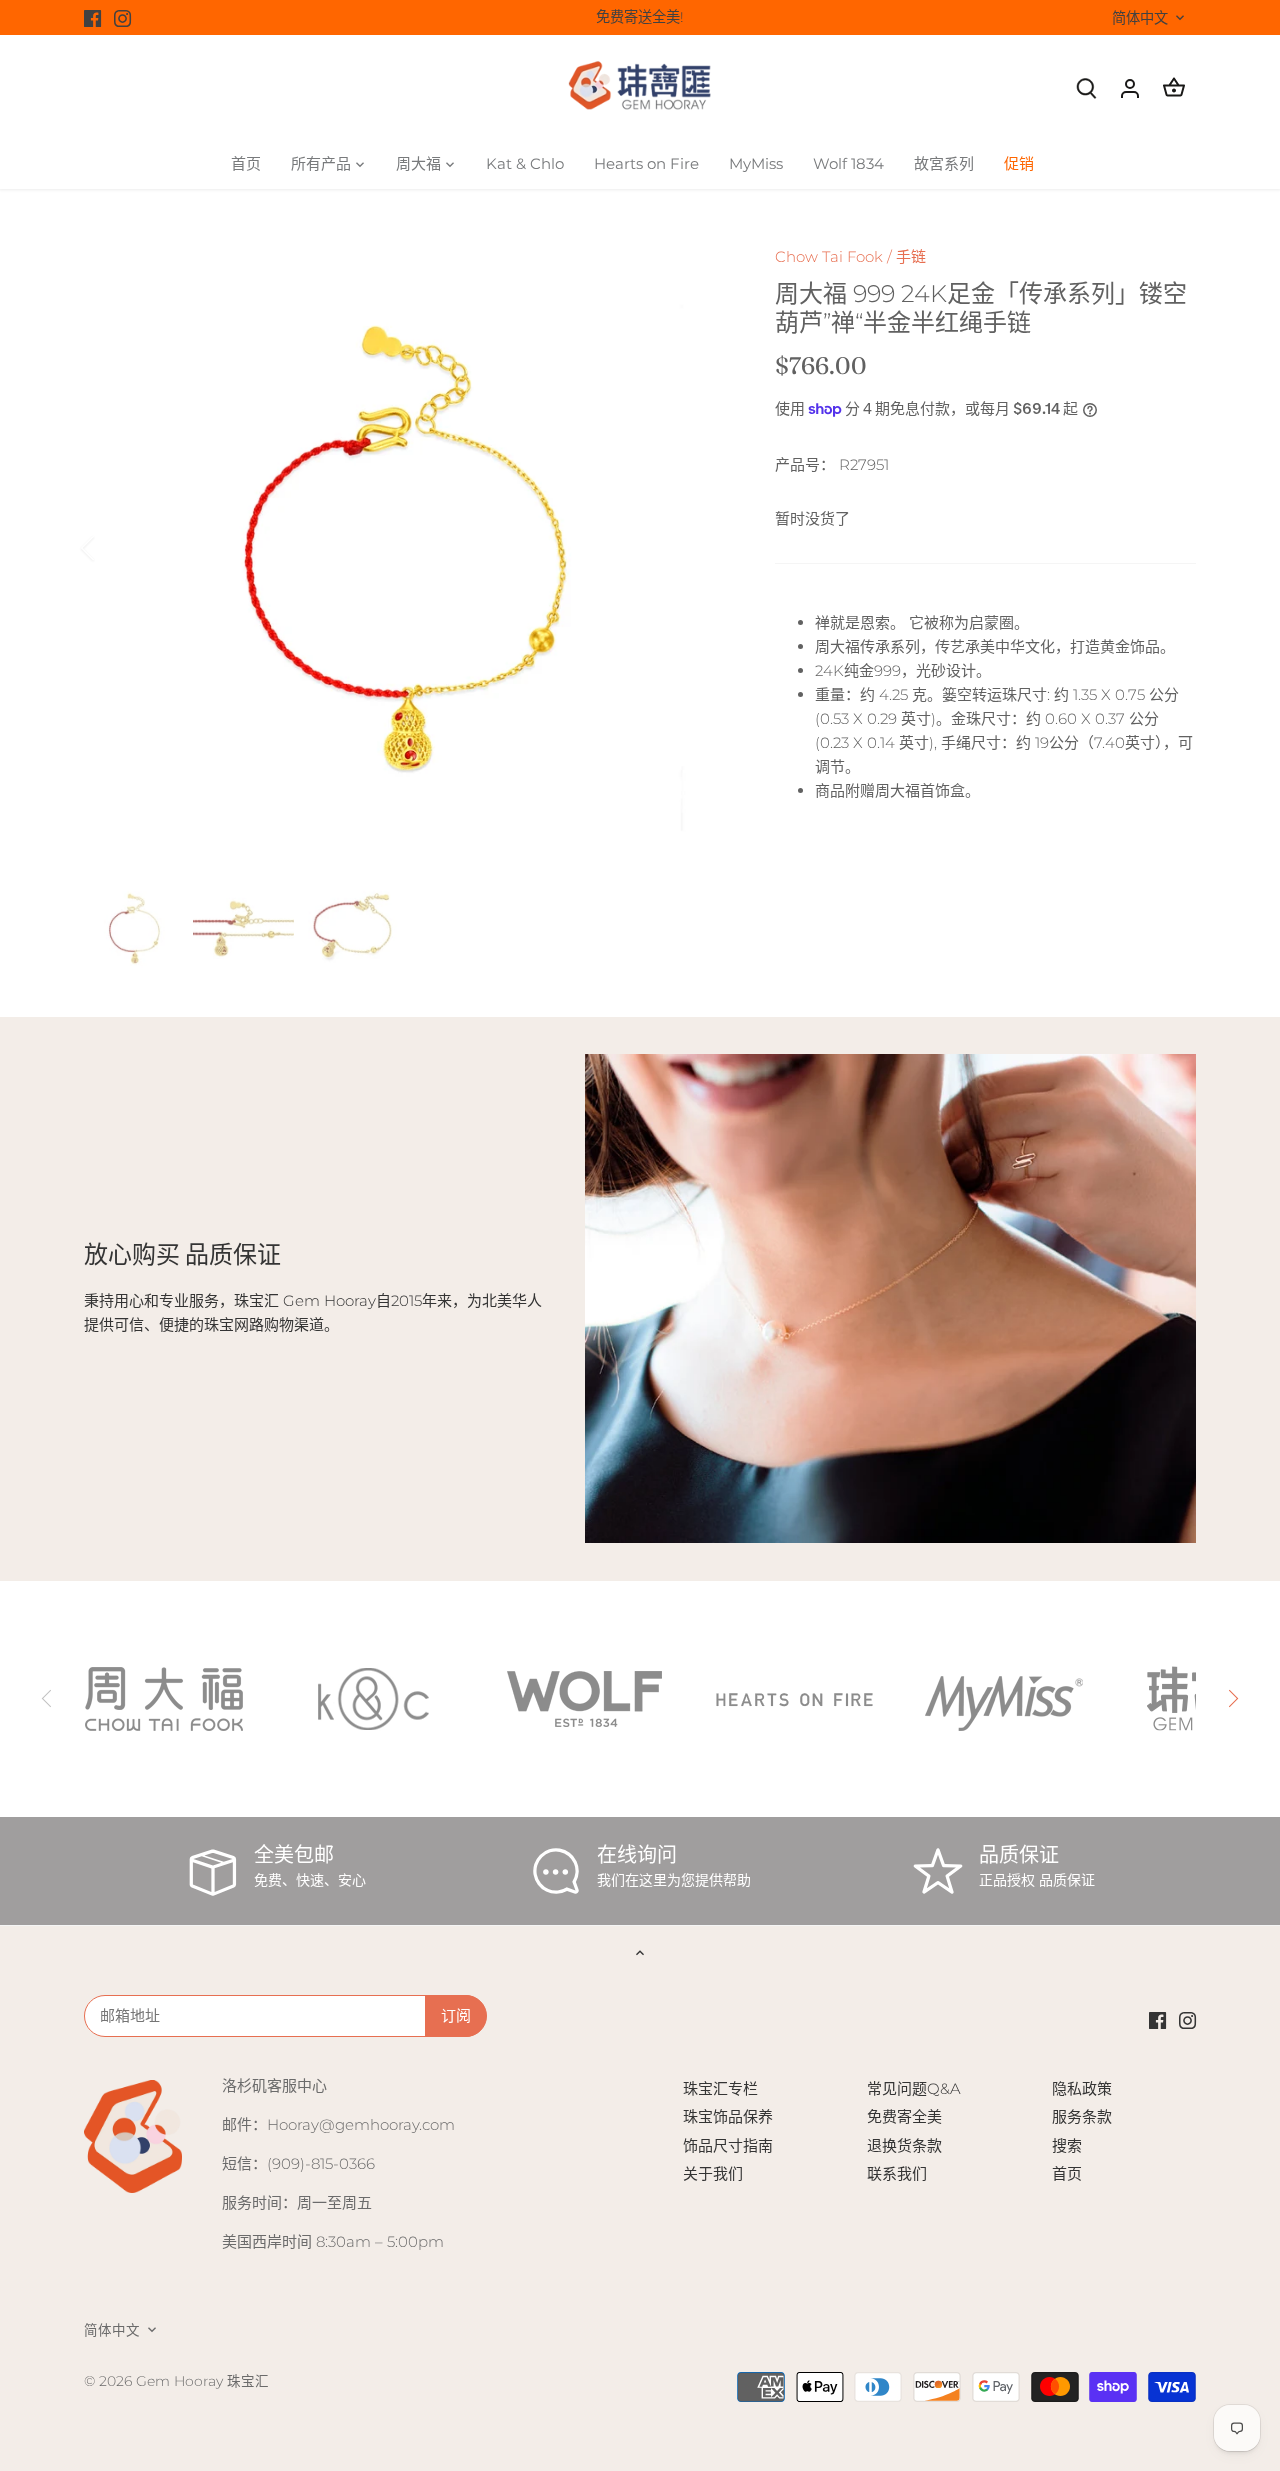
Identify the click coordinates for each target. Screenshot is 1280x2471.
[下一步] (697, 548)
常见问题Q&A (914, 2088)
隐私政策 (1082, 2088)
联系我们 (897, 2173)
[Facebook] (92, 17)
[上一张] (48, 1699)
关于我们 (713, 2173)
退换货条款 (904, 2145)
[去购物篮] (1174, 87)
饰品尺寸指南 (728, 2145)
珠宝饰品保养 (728, 2116)
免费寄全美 (904, 2116)
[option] (406, 548)
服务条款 (1082, 2116)
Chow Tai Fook (829, 256)
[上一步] (114, 548)
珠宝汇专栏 (720, 2088)
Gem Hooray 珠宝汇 (202, 2381)
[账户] (1130, 87)
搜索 (1067, 2145)
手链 (911, 256)
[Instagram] (122, 17)
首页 (1067, 2173)
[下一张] (1232, 1699)
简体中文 (1140, 18)
